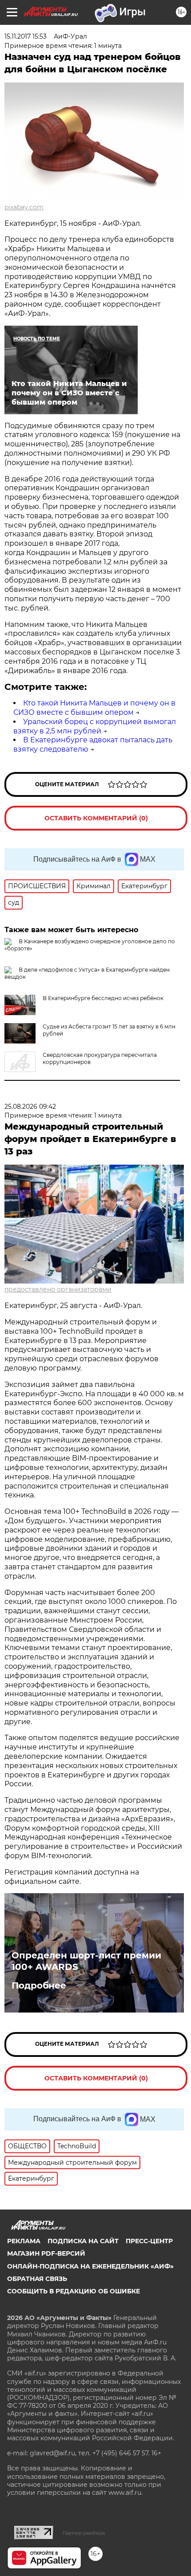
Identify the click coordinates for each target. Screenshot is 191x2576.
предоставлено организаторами (58, 1289)
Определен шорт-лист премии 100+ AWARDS (86, 1961)
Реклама (24, 2241)
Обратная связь (37, 2279)
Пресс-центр (149, 2241)
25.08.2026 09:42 (30, 1107)
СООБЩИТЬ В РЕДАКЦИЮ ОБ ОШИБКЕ (74, 2291)
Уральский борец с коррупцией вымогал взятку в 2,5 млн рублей (95, 726)
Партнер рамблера (84, 2533)
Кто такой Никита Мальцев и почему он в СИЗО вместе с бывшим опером (94, 708)
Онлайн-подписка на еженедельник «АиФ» (90, 2266)
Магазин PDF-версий (46, 2253)
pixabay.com (24, 207)
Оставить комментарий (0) (96, 818)
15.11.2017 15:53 (26, 36)
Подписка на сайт (83, 2241)
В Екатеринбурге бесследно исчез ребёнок (103, 998)
